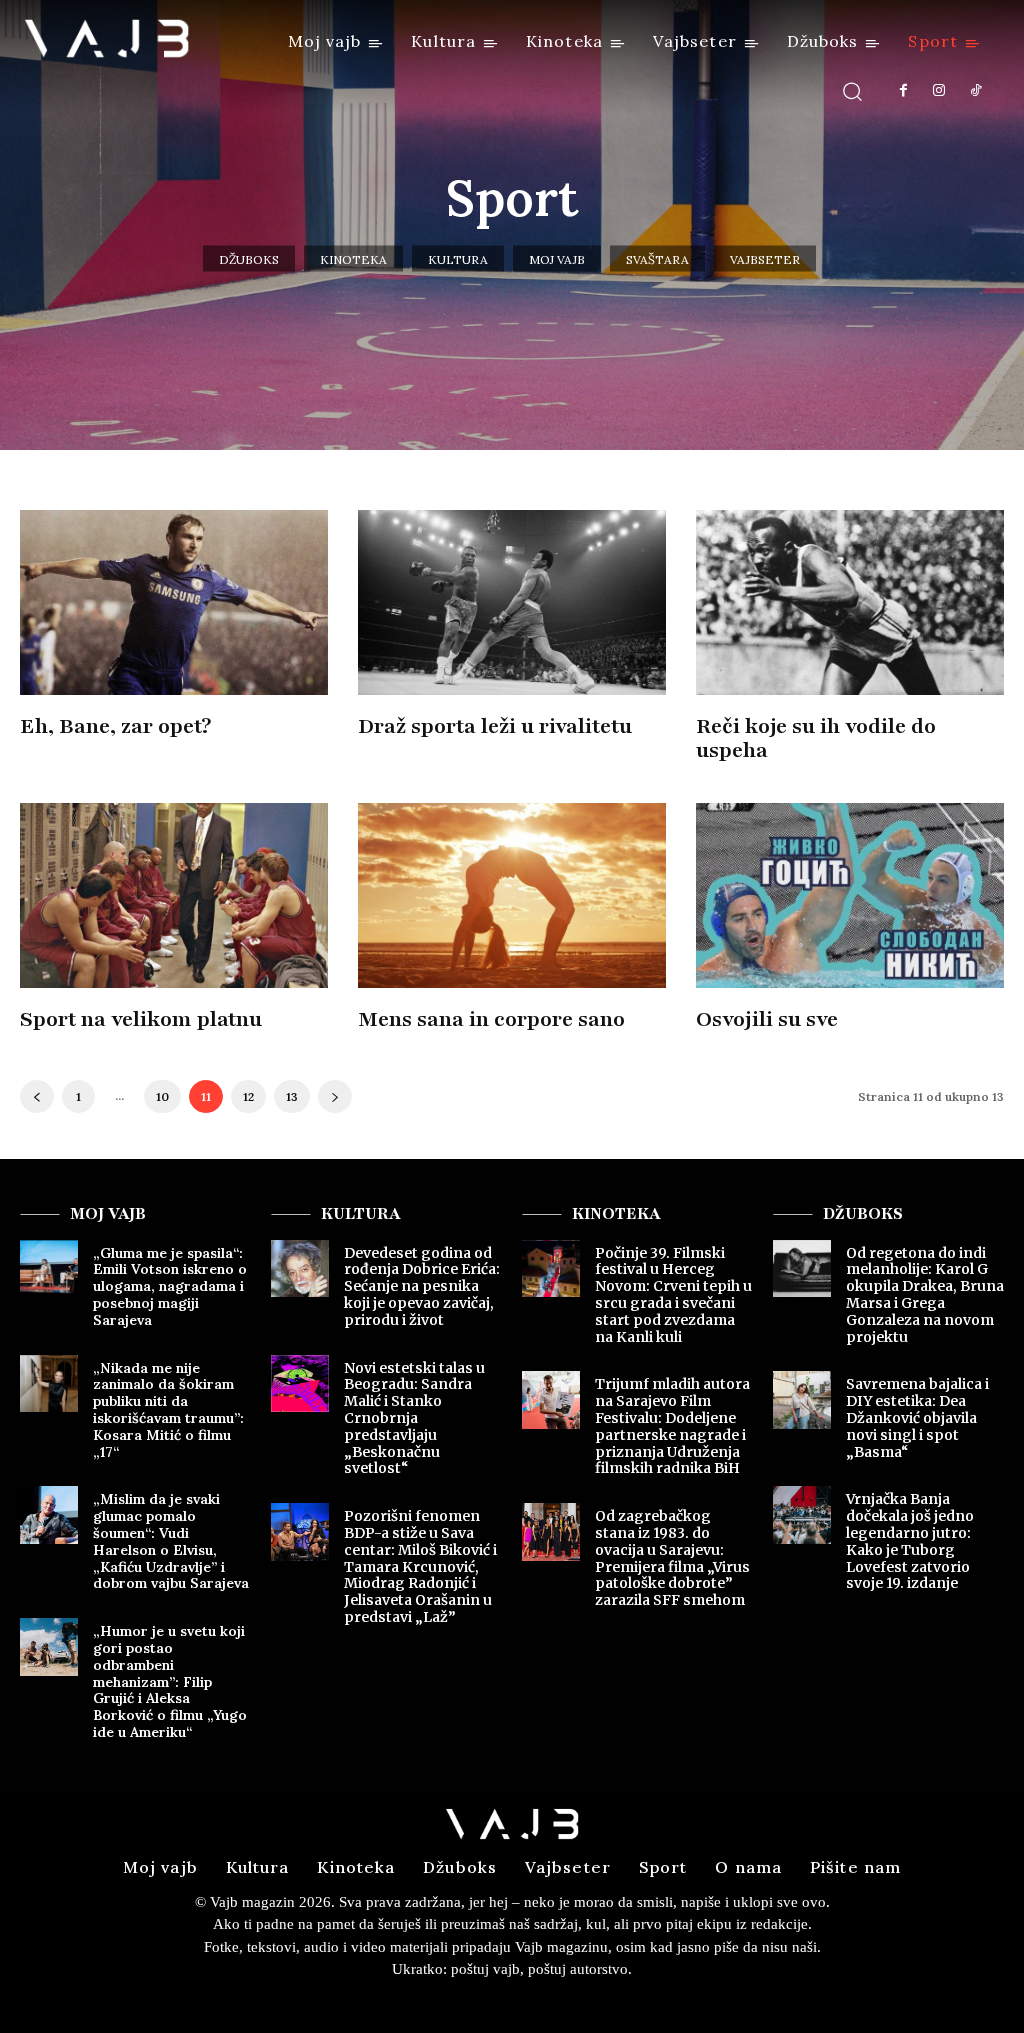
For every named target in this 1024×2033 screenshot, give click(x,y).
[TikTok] (976, 91)
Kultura (458, 259)
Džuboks (249, 259)
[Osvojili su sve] (850, 895)
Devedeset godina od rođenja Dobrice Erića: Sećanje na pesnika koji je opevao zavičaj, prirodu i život (422, 1286)
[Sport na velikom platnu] (174, 895)
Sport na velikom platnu (141, 1019)
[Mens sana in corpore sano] (512, 895)
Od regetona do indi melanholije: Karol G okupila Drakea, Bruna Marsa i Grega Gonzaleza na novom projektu (925, 1295)
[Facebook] (903, 91)
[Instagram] (939, 91)
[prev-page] (37, 1096)
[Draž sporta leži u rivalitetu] (512, 602)
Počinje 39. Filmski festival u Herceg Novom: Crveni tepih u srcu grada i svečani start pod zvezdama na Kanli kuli (673, 1295)
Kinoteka (353, 259)
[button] (852, 90)
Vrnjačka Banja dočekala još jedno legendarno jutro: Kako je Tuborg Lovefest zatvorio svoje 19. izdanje (910, 1541)
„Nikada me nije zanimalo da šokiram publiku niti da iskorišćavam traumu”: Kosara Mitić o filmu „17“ (168, 1410)
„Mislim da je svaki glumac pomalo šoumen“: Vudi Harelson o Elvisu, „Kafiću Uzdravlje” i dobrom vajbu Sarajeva (171, 1541)
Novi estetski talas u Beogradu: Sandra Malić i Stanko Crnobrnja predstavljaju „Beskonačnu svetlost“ (414, 1418)
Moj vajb (557, 259)
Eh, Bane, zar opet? (115, 726)
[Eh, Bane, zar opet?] (174, 602)
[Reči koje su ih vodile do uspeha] (850, 602)
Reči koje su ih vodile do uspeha (816, 738)
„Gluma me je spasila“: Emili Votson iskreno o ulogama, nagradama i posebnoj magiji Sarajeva (170, 1286)
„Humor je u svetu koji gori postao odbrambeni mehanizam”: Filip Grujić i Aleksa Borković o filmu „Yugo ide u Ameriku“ (170, 1681)
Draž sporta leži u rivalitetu (495, 726)
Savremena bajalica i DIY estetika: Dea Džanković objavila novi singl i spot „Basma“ (917, 1417)
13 (292, 1096)
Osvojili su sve (767, 1019)
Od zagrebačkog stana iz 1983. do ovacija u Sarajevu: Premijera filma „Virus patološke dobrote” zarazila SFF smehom (672, 1558)
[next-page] (335, 1096)
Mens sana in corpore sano (491, 1019)
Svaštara (657, 259)
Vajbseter (765, 259)
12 (248, 1096)
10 (162, 1096)
